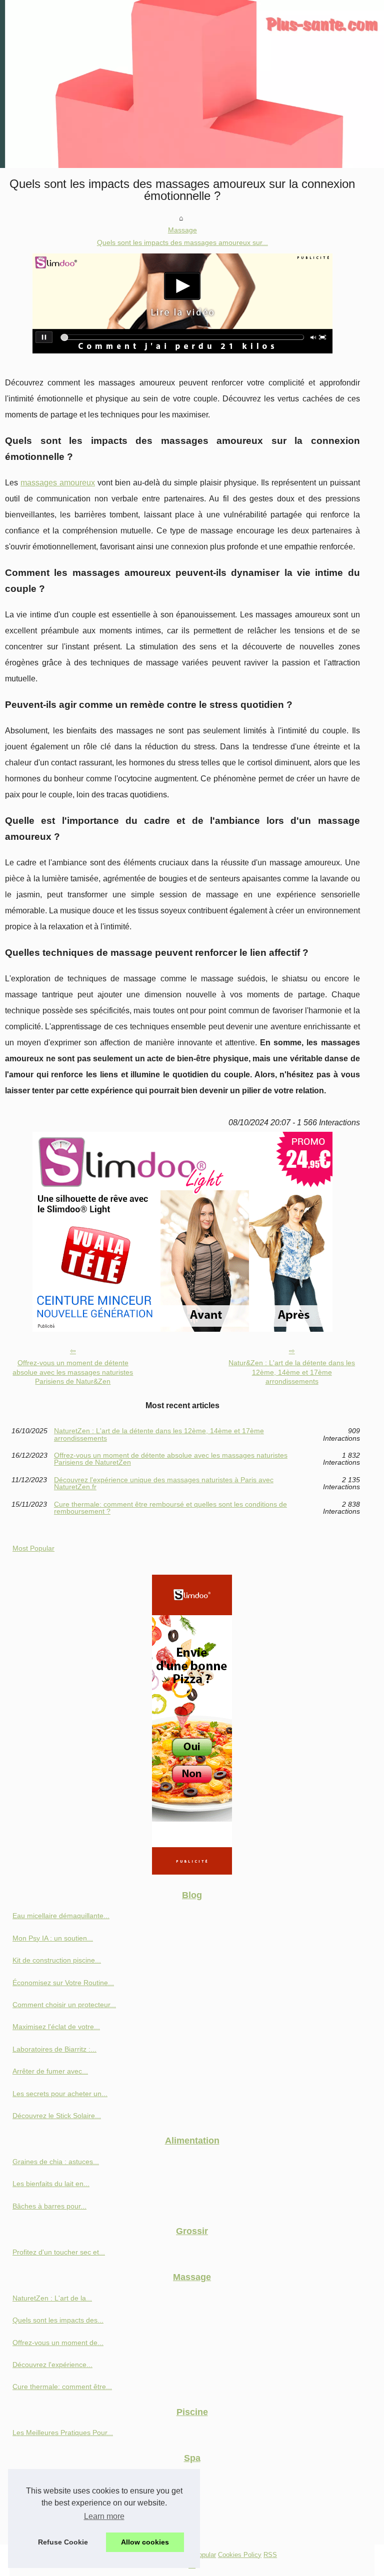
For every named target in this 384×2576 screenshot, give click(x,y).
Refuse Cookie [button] (63, 2542)
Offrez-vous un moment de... (58, 2343)
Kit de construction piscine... (57, 1960)
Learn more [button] (104, 2516)
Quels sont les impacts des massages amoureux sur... (182, 242)
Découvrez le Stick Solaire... (57, 2116)
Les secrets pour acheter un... (60, 2094)
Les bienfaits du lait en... (51, 2184)
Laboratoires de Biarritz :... (54, 2049)
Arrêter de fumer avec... (50, 2071)
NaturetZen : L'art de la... (52, 2298)
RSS (270, 2555)
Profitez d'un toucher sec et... (59, 2252)
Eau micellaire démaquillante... (61, 1916)
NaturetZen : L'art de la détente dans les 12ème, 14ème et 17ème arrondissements (159, 1434)
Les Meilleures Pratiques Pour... (63, 2433)
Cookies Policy (240, 2555)
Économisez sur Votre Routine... (63, 1983)
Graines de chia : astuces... (56, 2162)
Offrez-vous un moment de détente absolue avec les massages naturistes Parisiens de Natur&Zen (73, 1372)
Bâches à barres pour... (49, 2206)
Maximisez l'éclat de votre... (56, 2027)
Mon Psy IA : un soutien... (53, 1938)
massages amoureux (58, 483)
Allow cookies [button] (145, 2542)
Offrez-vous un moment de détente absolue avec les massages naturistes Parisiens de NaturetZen (171, 1459)
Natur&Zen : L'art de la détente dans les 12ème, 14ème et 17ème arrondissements (292, 1372)
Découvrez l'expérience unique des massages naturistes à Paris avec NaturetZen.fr (164, 1483)
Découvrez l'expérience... (52, 2365)
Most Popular (33, 1548)
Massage (182, 230)
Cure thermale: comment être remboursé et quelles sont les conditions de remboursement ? (170, 1508)
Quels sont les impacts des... (58, 2320)
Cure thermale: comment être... (62, 2387)
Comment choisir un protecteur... (64, 2005)
